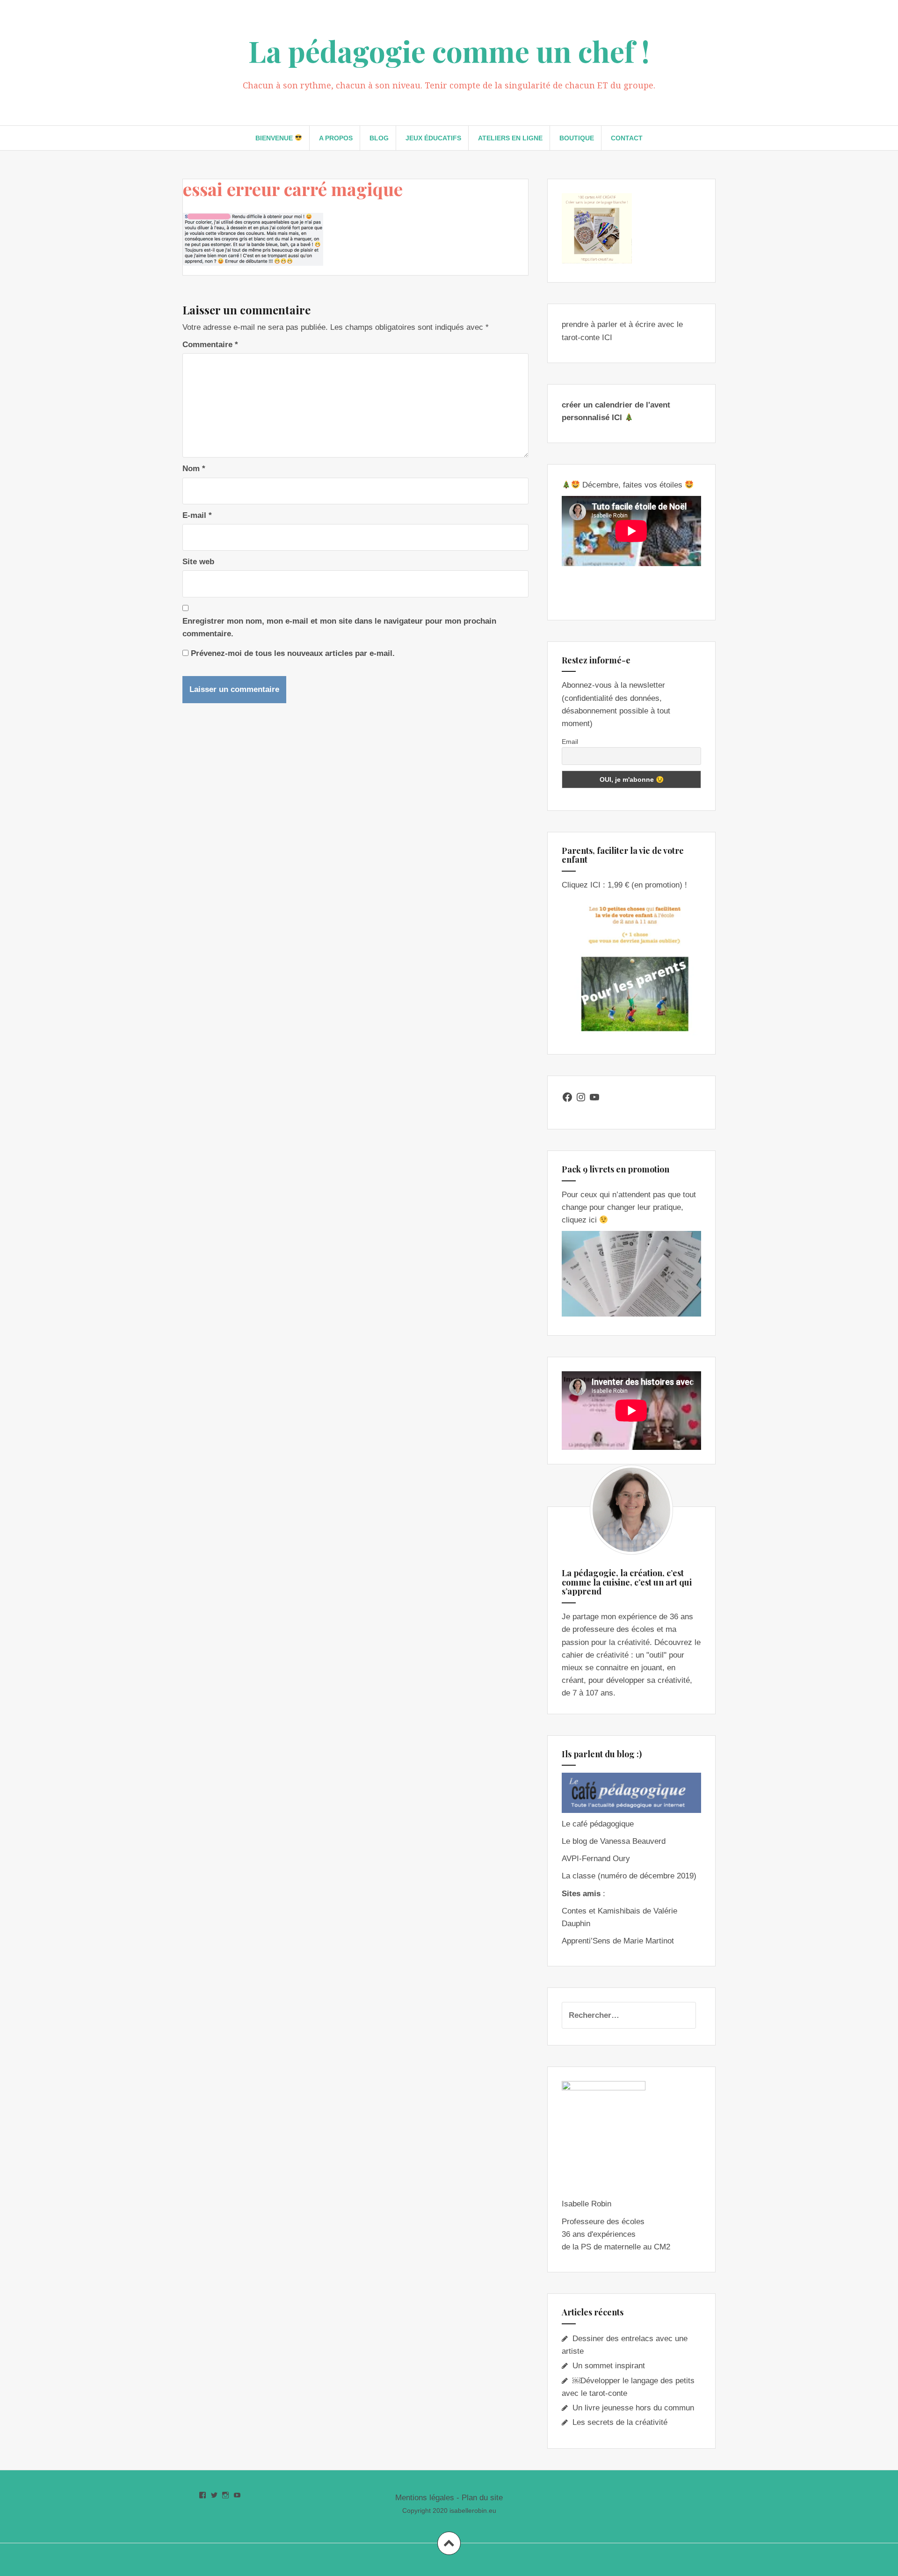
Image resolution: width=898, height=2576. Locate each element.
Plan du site (482, 2498)
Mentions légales (425, 2498)
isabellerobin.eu (473, 2511)
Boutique (577, 138)
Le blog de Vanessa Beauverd (614, 1841)
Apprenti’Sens (586, 1941)
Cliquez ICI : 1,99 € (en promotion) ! (624, 885)
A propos (336, 138)
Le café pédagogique (598, 1824)
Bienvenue (275, 138)
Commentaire (210, 345)
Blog (379, 138)
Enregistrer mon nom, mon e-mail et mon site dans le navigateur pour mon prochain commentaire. (339, 627)
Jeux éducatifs (433, 138)
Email (570, 742)
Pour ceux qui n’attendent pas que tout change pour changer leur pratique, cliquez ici (629, 1207)
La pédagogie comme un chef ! (449, 51)
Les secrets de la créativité (620, 2422)
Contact (627, 138)
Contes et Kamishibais (601, 1911)
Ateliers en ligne (510, 138)
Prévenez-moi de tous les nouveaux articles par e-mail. (293, 653)
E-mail (197, 515)
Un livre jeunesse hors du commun (633, 2408)
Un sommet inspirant (609, 2366)
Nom (194, 469)
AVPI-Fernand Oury (596, 1859)
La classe (579, 1876)
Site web (198, 562)
